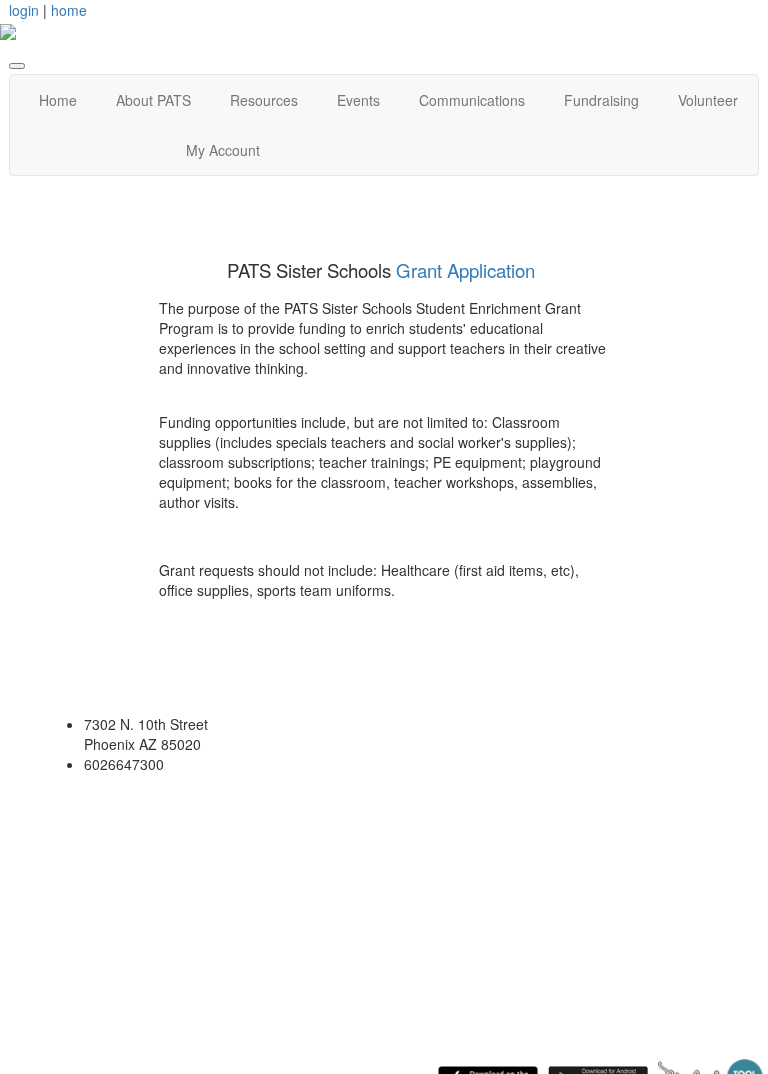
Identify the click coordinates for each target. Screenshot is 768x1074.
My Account (223, 150)
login (24, 10)
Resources (264, 100)
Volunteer (708, 100)
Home (58, 100)
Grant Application (465, 270)
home (69, 10)
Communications (472, 100)
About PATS (153, 100)
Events (358, 100)
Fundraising (601, 100)
